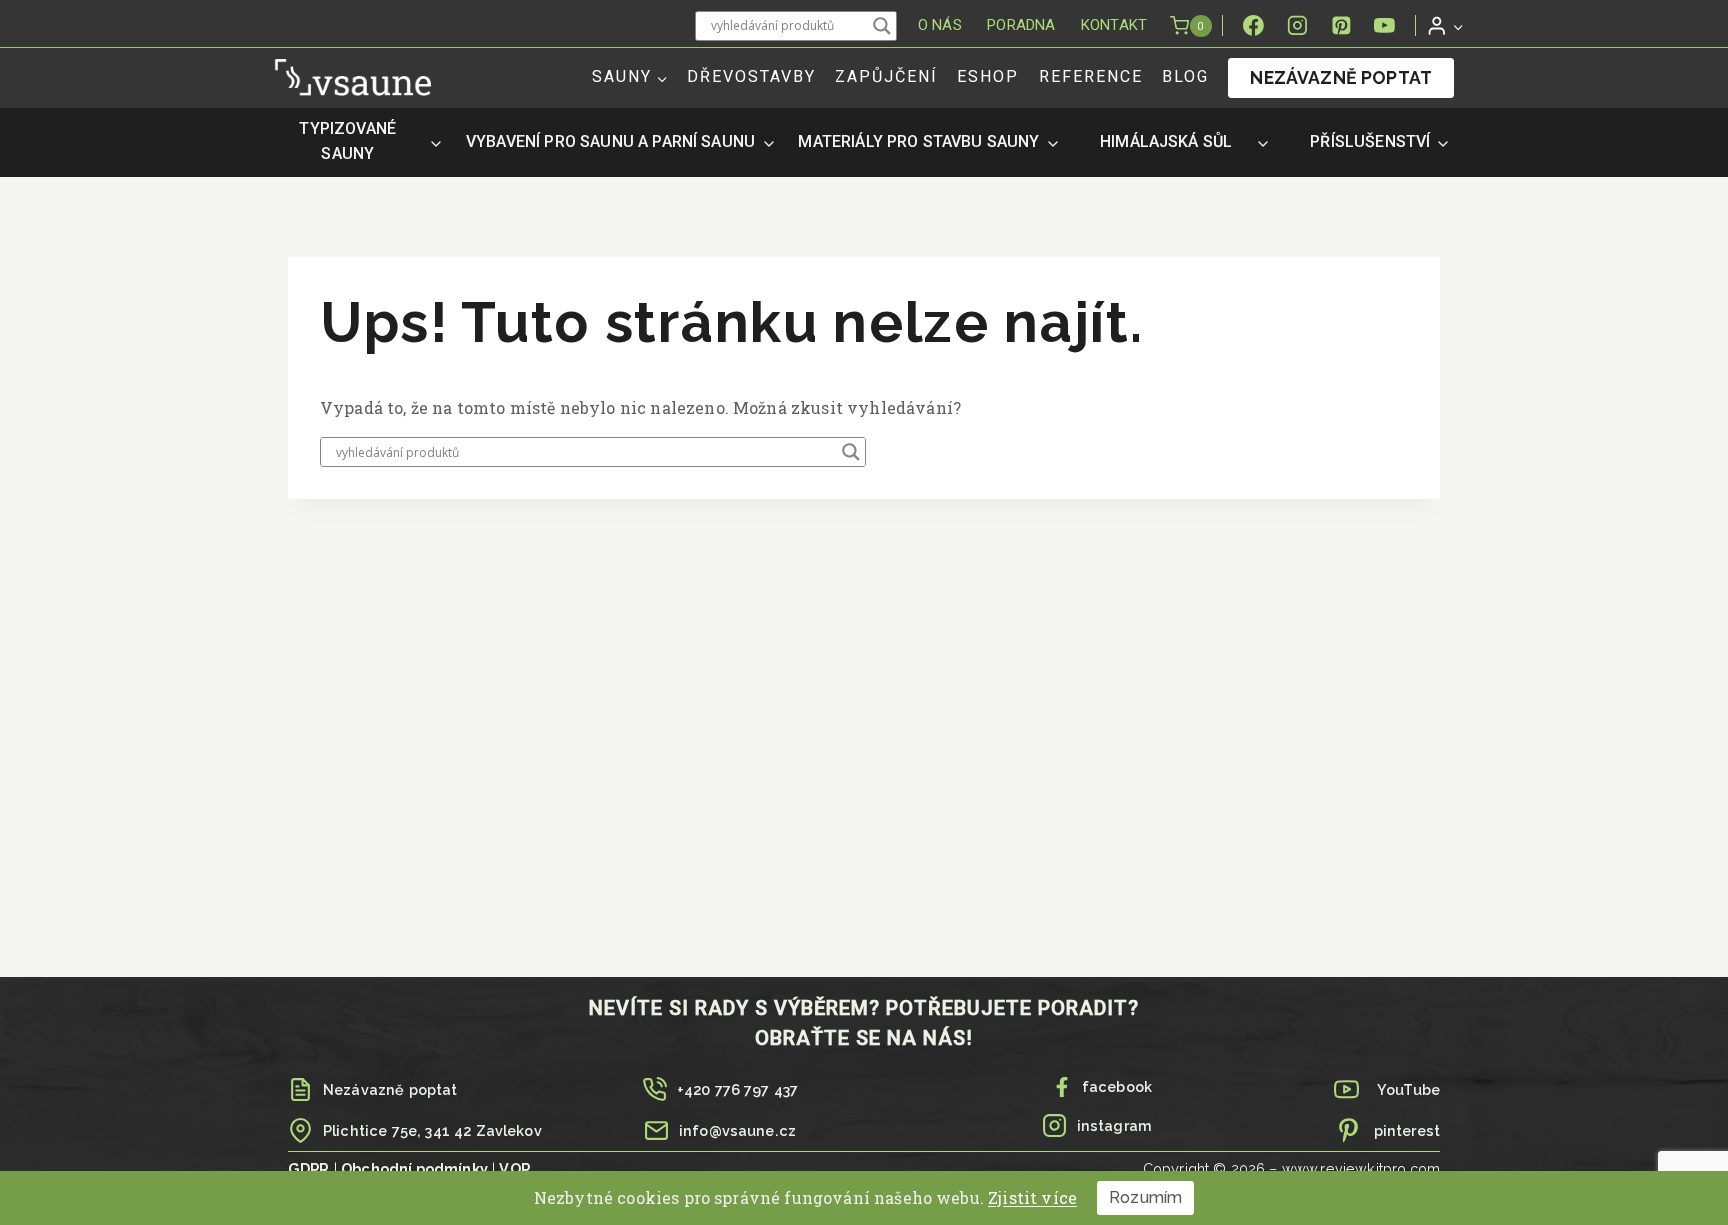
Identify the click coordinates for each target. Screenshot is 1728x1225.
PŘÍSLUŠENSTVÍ (1370, 141)
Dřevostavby (751, 76)
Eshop (988, 76)
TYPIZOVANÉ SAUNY (347, 141)
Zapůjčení (886, 76)
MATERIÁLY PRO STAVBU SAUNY (918, 141)
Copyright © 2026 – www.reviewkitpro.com (1291, 1168)
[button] (1457, 25)
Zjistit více (1032, 1197)
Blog (1185, 76)
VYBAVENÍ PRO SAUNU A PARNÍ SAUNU (610, 141)
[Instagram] (1297, 26)
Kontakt (1114, 25)
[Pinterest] (1341, 26)
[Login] (1445, 25)
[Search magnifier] (882, 26)
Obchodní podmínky (414, 1168)
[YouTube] (1385, 26)
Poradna (1021, 25)
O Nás (940, 25)
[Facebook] (1254, 26)
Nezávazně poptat (1341, 77)
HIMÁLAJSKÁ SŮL (1166, 141)
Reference (1091, 76)
